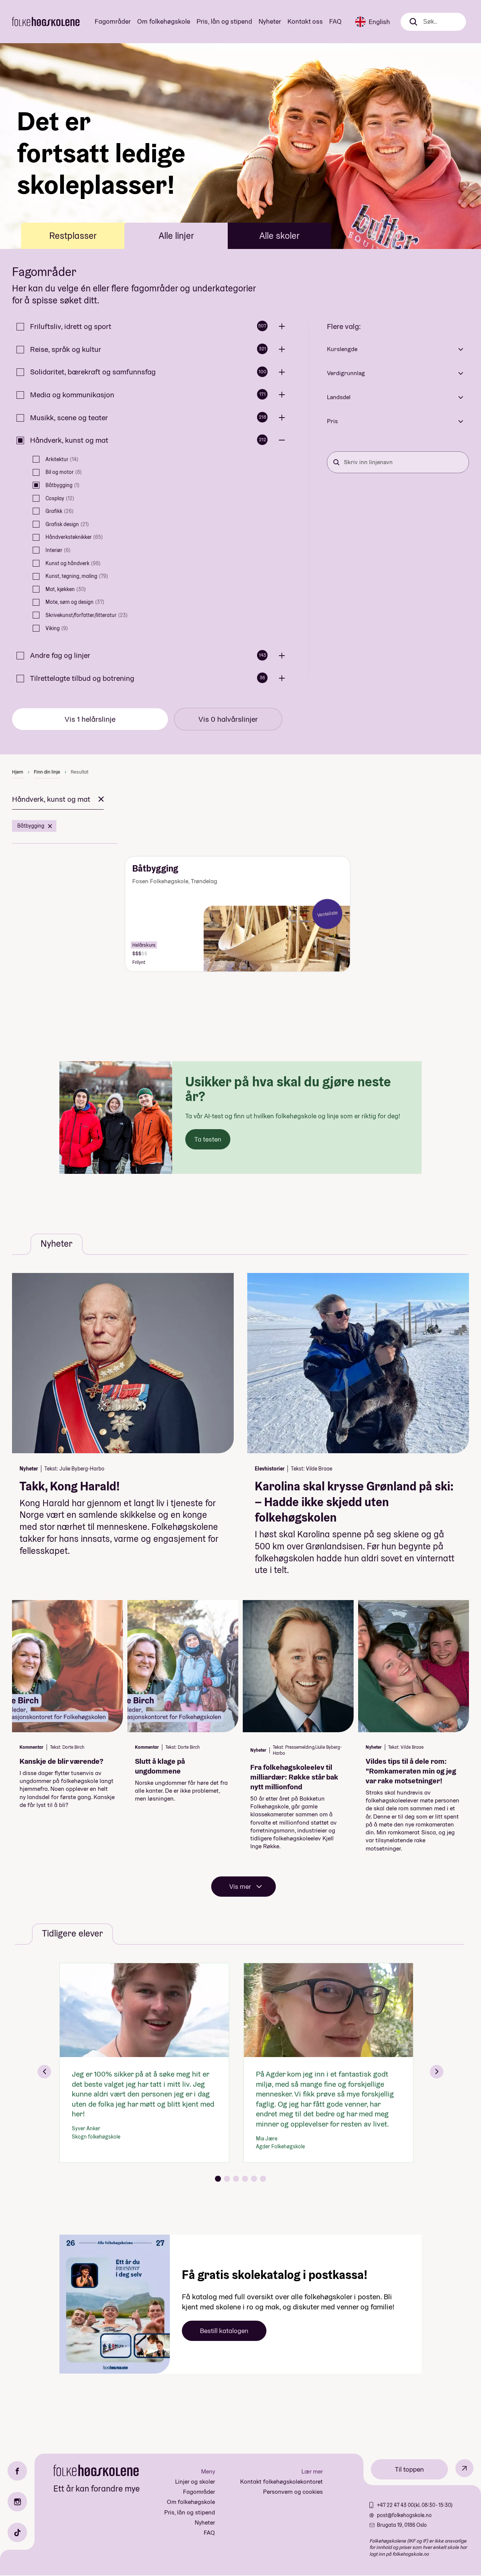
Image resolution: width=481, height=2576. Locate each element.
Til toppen (409, 2469)
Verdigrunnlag (346, 373)
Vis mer (240, 1886)
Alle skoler (279, 236)
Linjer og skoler (195, 2482)
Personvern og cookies (293, 2492)
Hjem (18, 772)
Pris (332, 421)
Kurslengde (342, 349)
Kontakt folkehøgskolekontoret (281, 2482)
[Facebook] (17, 2471)
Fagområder (113, 21)
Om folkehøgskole (164, 21)
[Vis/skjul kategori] (283, 327)
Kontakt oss (305, 21)
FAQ (335, 21)
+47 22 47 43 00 (395, 2505)
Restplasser (73, 236)
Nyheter (270, 21)
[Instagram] (17, 2502)
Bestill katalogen (224, 2331)
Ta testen (208, 1139)
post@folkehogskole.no (404, 2515)
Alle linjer (176, 236)
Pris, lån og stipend (224, 21)
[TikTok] (17, 2532)
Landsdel (339, 397)
